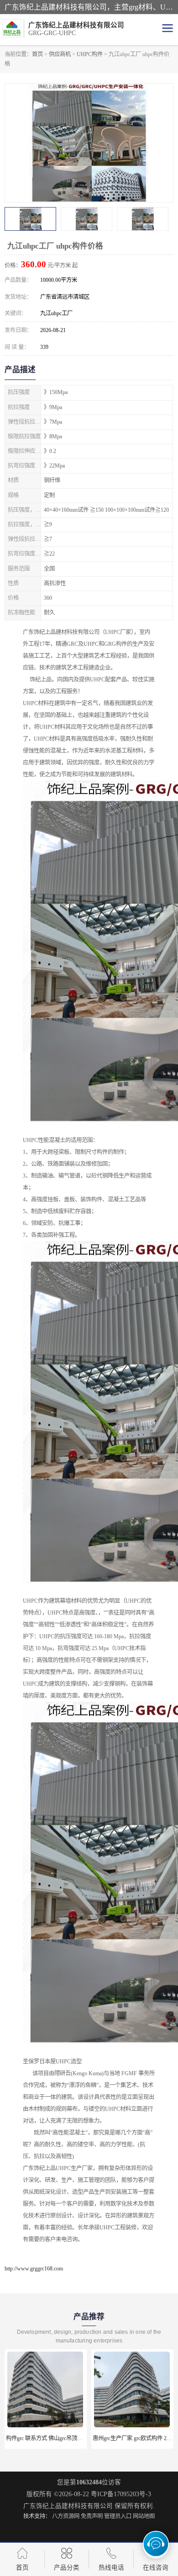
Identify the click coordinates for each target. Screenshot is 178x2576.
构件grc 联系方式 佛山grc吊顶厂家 (47, 2438)
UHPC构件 (90, 54)
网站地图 (144, 2516)
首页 (37, 54)
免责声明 (92, 2516)
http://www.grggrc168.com (34, 2269)
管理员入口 (118, 2516)
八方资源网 (66, 2516)
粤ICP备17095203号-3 (121, 2494)
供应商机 (60, 54)
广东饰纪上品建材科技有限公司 (68, 2506)
